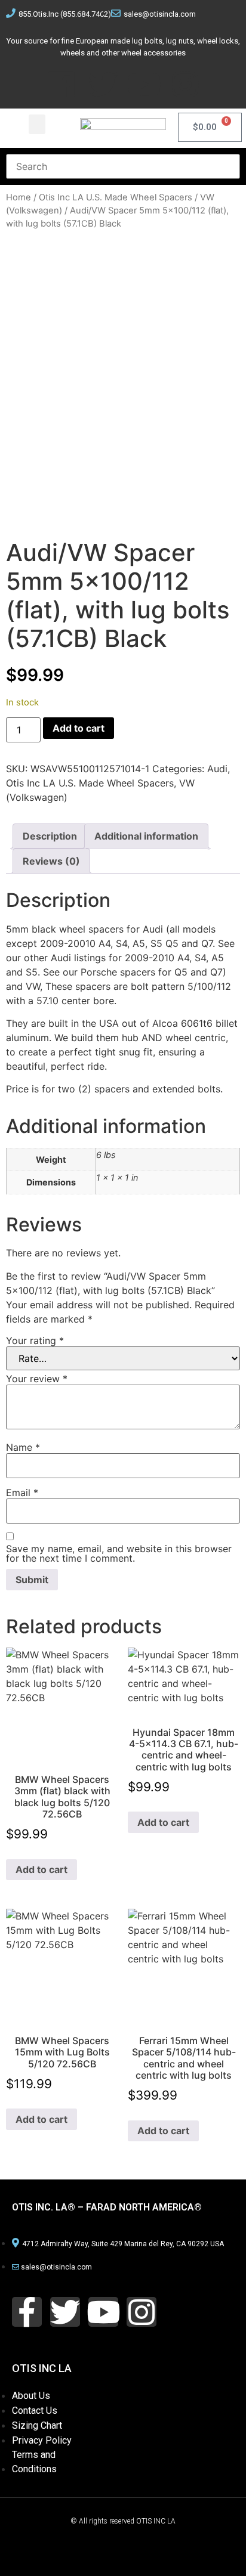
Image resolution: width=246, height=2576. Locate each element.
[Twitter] (103, 84)
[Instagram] (185, 84)
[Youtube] (144, 84)
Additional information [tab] (146, 836)
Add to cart (79, 728)
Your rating (35, 1340)
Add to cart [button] (41, 1869)
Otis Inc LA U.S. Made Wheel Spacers (116, 197)
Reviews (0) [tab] (51, 861)
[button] (37, 124)
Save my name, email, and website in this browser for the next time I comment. (119, 1553)
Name (23, 1447)
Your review (37, 1379)
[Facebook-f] (27, 2312)
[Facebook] (61, 84)
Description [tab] (50, 836)
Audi (217, 769)
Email (22, 1493)
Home (19, 197)
